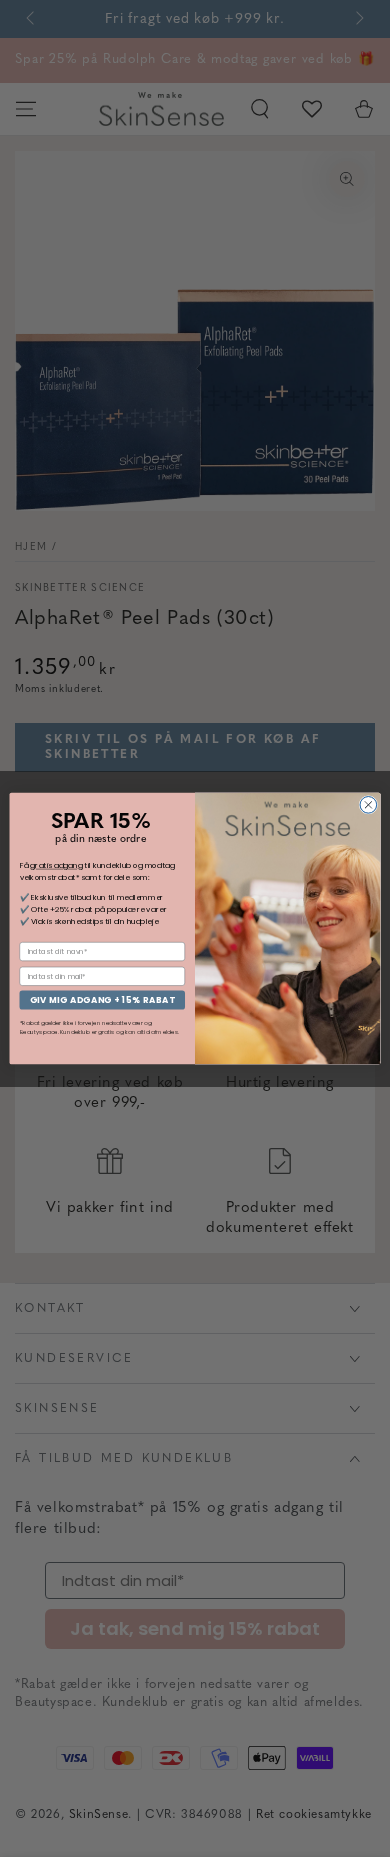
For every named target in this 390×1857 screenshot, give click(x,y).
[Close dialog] (368, 805)
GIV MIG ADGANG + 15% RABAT (102, 1000)
